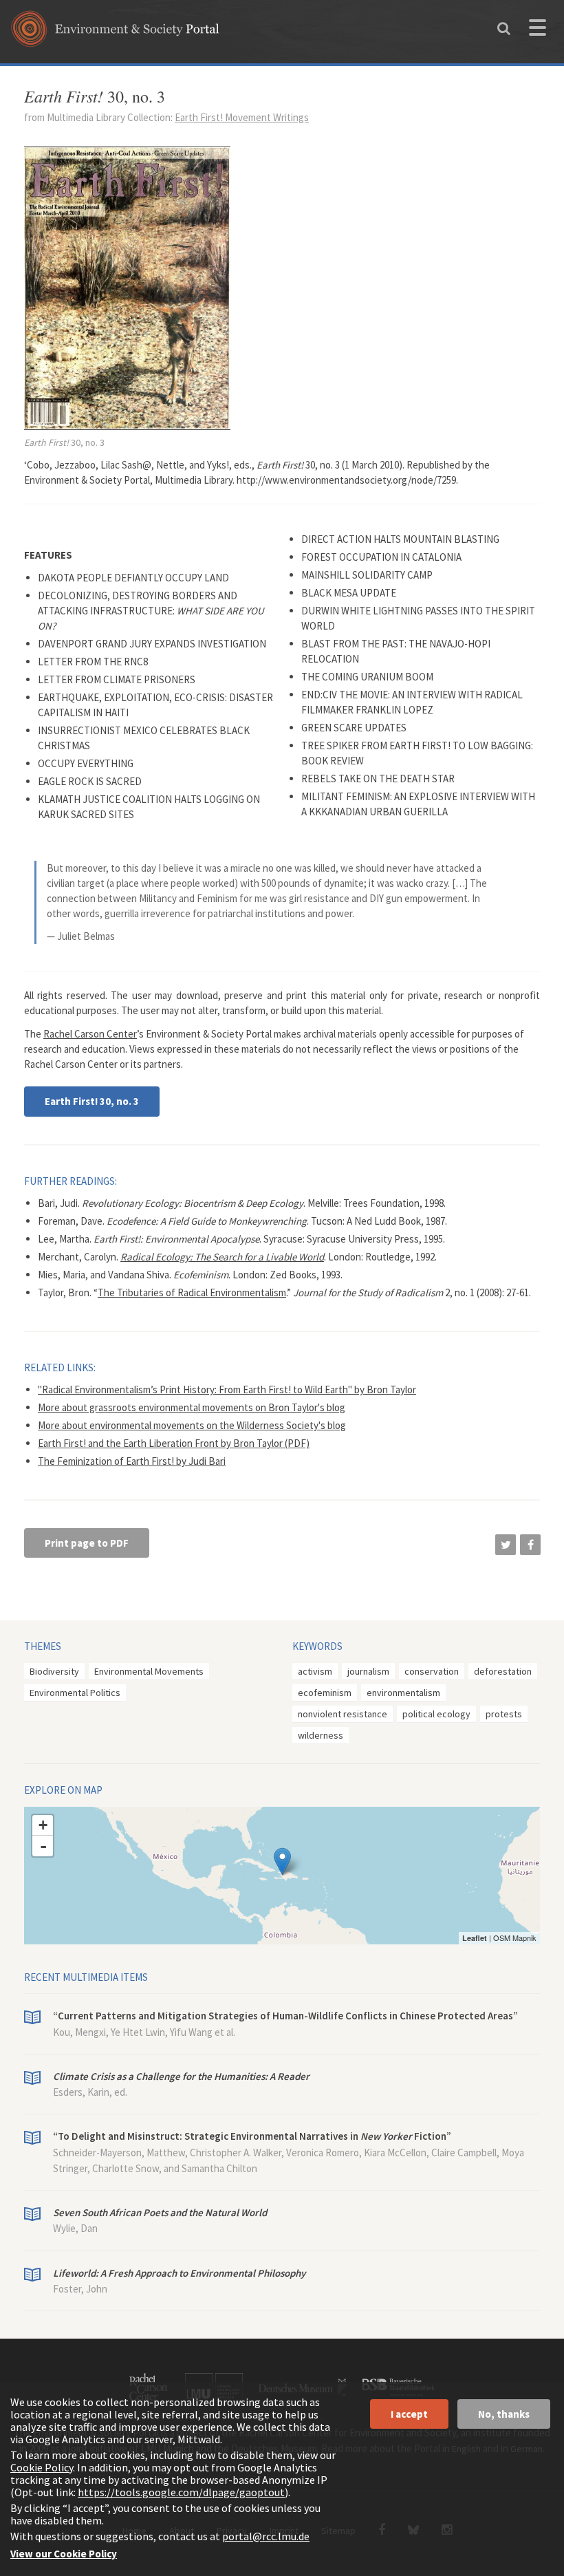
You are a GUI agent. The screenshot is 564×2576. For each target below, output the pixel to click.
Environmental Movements (149, 1671)
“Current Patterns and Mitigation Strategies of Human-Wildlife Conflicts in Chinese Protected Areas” (285, 2016)
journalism (368, 1671)
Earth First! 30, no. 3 (92, 1101)
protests (504, 1714)
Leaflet (475, 1938)
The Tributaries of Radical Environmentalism (192, 1292)
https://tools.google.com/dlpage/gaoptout (181, 2492)
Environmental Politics (75, 1693)
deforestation (503, 1671)
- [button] (43, 1846)
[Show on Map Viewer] (282, 1861)
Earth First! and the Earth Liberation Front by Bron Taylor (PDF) (174, 1443)
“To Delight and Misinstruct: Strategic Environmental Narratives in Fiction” (252, 2136)
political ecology (436, 1714)
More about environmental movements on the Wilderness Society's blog (192, 1425)
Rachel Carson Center (90, 1034)
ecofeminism (325, 1693)
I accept (409, 2414)
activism (315, 1671)
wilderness (321, 1735)
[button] (506, 1545)
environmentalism (403, 1693)
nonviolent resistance (343, 1714)
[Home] (115, 33)
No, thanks (504, 2414)
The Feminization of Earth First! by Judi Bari (132, 1461)
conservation (432, 1671)
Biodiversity (54, 1671)
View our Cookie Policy (64, 2554)
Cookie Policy (42, 2467)
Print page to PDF (87, 1543)
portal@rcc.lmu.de (266, 2536)
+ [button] (43, 1825)
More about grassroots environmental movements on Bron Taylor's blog (192, 1407)
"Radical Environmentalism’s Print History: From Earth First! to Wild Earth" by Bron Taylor (227, 1389)
